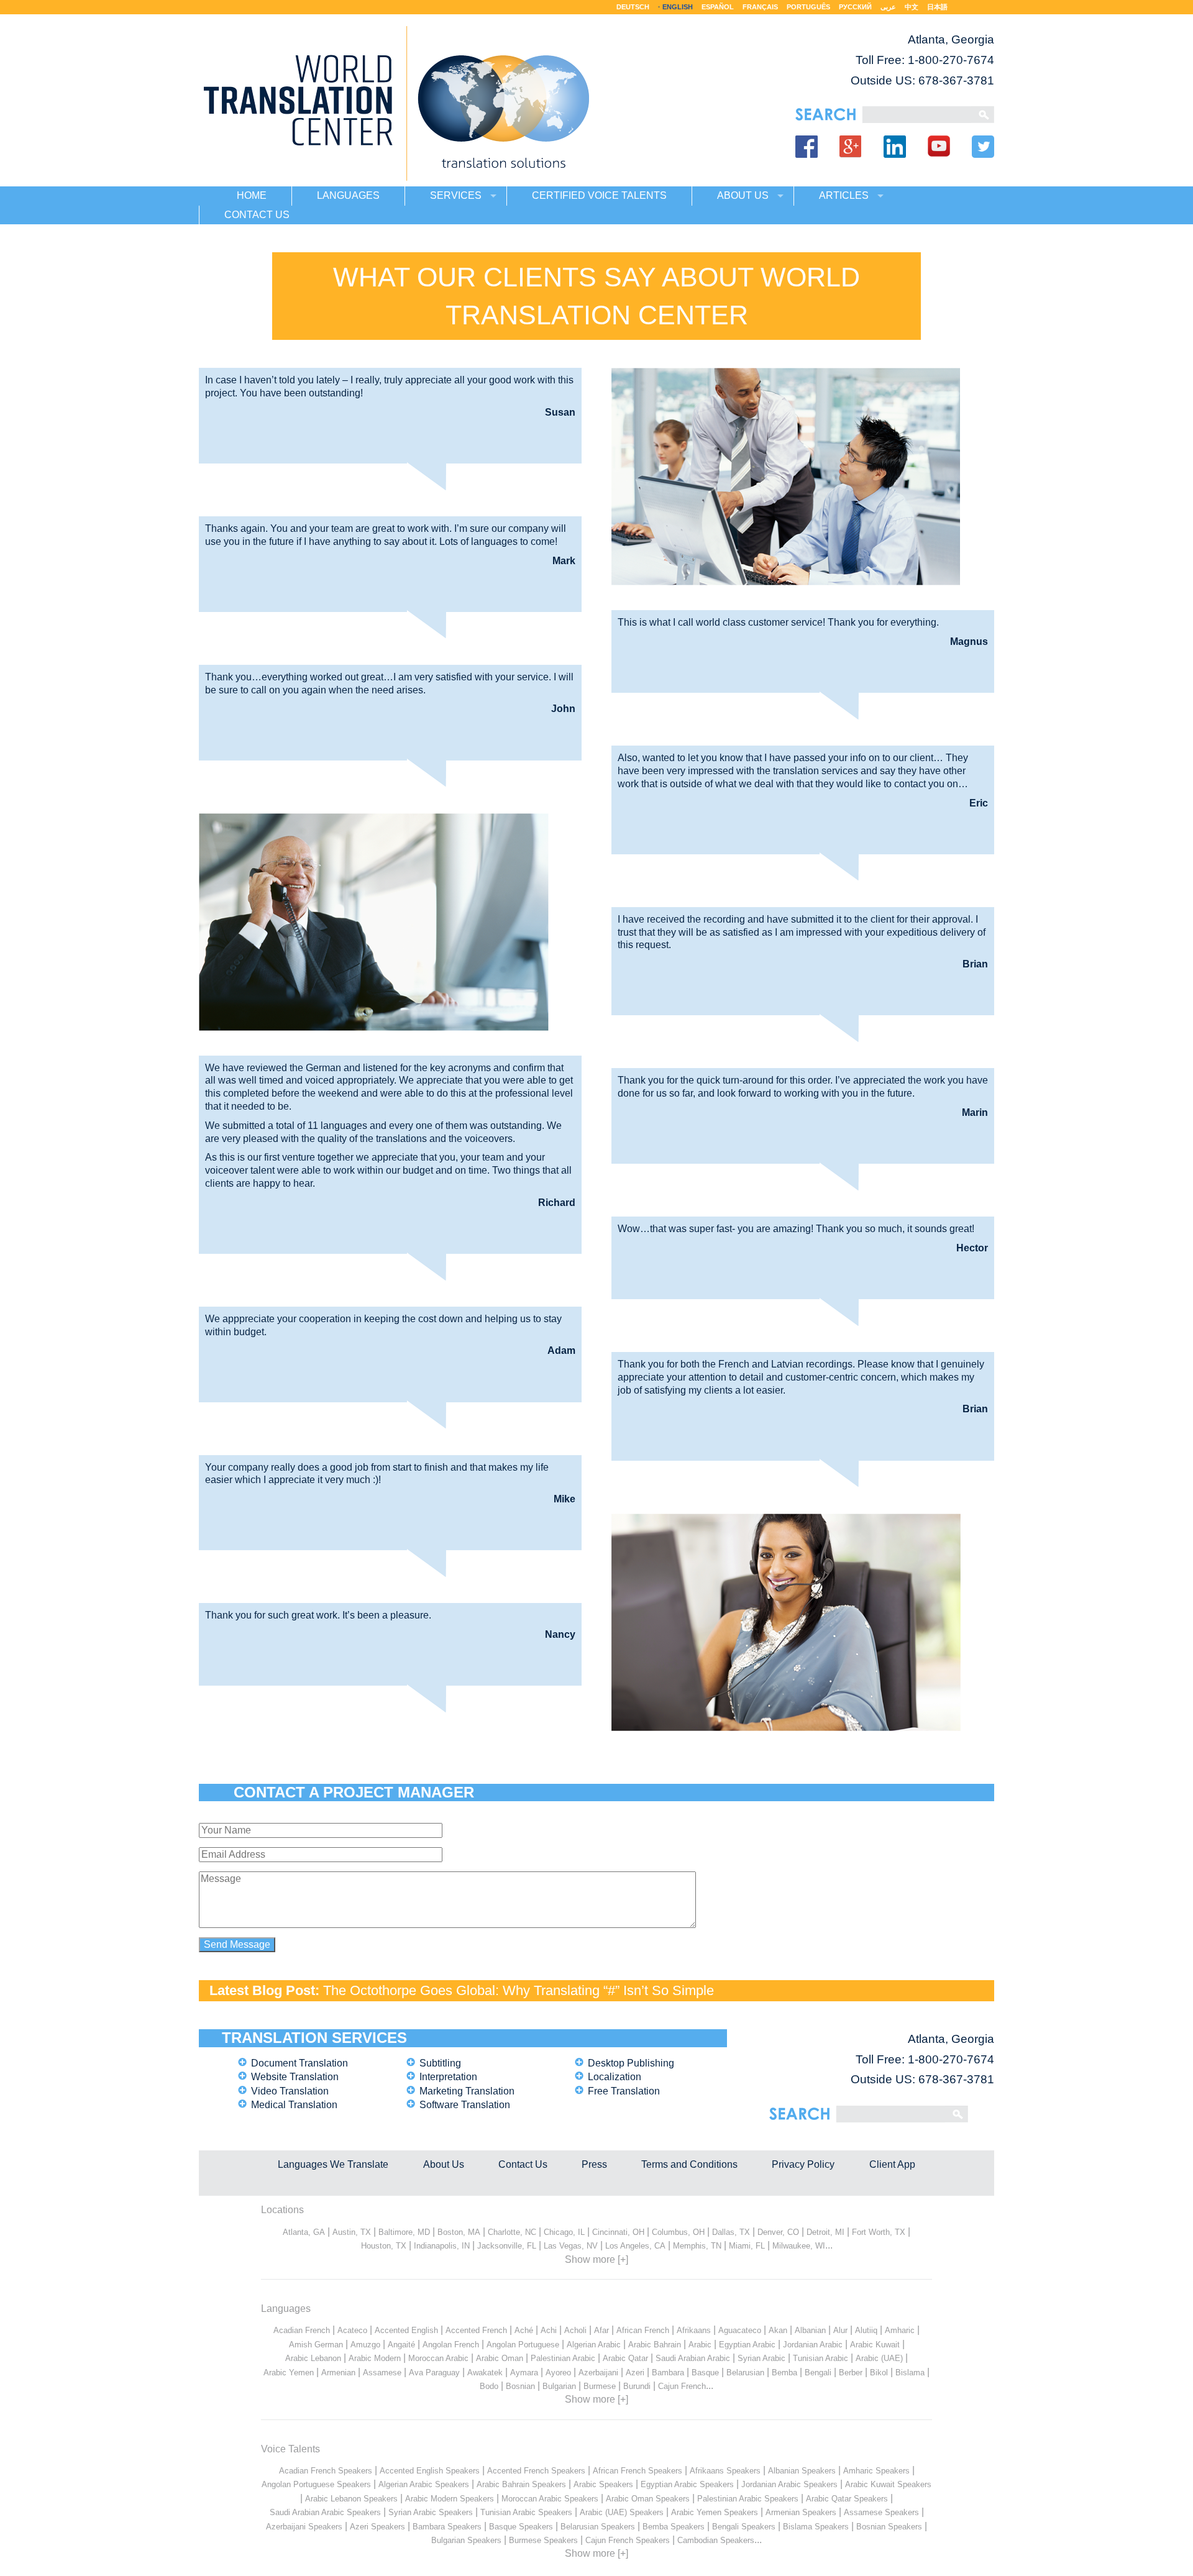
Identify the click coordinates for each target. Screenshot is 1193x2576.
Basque (705, 2373)
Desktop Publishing (631, 2063)
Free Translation (624, 2091)
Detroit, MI (825, 2232)
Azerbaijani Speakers (304, 2527)
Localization (615, 2077)
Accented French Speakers (536, 2471)
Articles (844, 195)
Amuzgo (365, 2345)
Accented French (476, 2330)
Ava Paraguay (434, 2373)
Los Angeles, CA (635, 2246)
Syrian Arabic (761, 2358)
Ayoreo (558, 2373)
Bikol (879, 2373)
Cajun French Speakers (628, 2540)
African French (643, 2330)
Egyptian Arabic (747, 2345)
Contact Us (523, 2164)
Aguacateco (740, 2330)
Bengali (818, 2373)
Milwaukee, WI (799, 2246)
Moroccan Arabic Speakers (550, 2499)
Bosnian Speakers (889, 2527)
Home (252, 195)
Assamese (382, 2373)
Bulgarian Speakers (466, 2540)
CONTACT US (257, 215)
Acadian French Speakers (326, 2471)
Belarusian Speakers (598, 2527)
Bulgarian (559, 2386)
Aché (524, 2330)
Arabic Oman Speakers (648, 2499)
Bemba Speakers (674, 2527)
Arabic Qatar (625, 2358)
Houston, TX (384, 2246)
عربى (888, 7)
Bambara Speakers (447, 2527)
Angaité (401, 2345)
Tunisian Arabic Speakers (526, 2512)
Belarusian (745, 2373)
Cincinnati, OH (618, 2232)
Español (718, 7)
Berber (851, 2373)
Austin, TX (352, 2232)
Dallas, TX (731, 2232)
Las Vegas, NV (571, 2246)
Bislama (910, 2373)
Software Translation (465, 2105)
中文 (912, 7)
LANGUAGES (348, 195)
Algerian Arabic (594, 2345)
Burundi (637, 2386)
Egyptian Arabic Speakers (687, 2484)
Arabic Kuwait (875, 2345)
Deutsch (633, 7)
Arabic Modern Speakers (450, 2499)
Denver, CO (778, 2232)
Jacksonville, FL (507, 2246)
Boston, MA (459, 2232)
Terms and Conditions (689, 2164)
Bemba (784, 2373)
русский (855, 7)
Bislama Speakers (816, 2527)
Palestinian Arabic (563, 2358)
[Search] (917, 115)
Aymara (524, 2373)
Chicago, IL (564, 2232)
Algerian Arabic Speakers (424, 2484)
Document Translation (299, 2063)
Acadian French (302, 2330)
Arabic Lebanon (313, 2358)
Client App (892, 2164)
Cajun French (682, 2386)
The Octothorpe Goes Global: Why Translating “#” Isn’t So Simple (519, 1990)
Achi (549, 2330)
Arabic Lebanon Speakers (351, 2499)
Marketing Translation (467, 2091)
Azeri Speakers (377, 2527)
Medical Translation (294, 2105)
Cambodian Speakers (716, 2540)
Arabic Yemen (289, 2373)
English (678, 7)
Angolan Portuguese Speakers (316, 2484)
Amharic (900, 2330)
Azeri (635, 2373)
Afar (601, 2330)
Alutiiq (866, 2330)
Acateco (352, 2330)
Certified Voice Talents (599, 195)
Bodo (489, 2386)
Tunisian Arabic (820, 2358)
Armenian (338, 2373)
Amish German (316, 2345)
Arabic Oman (500, 2358)
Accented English (406, 2330)
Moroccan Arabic (438, 2358)
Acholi (575, 2330)
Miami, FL (747, 2246)
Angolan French (451, 2345)
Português (808, 7)
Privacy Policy (803, 2164)
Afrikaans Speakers (725, 2471)
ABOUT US (743, 195)
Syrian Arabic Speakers (431, 2512)
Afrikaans (694, 2330)
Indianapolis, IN (442, 2246)
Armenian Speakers (801, 2512)
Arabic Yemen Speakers (715, 2512)
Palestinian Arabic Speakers (748, 2499)
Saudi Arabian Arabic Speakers (325, 2512)
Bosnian (520, 2386)
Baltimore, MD (404, 2232)
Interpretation (448, 2077)
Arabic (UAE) (879, 2358)
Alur (840, 2330)
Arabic (700, 2345)
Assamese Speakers (881, 2512)
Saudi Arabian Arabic (693, 2358)
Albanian (810, 2330)
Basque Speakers (521, 2527)
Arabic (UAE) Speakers (622, 2512)
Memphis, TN (697, 2246)
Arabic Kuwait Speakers (888, 2484)
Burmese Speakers (543, 2540)
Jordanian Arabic (813, 2345)
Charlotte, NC (512, 2232)
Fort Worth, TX (879, 2232)
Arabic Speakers (603, 2484)
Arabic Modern (375, 2358)
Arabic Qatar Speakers (847, 2499)
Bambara (668, 2373)
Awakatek (485, 2373)
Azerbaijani (598, 2373)
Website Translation (295, 2077)
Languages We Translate (333, 2164)
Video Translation (290, 2091)
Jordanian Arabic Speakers (789, 2484)
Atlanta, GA (304, 2232)
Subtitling (440, 2063)
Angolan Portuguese (523, 2345)
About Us (444, 2164)
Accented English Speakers (430, 2471)
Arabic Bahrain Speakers (521, 2484)
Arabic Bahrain (655, 2345)
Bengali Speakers (744, 2527)
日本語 (937, 7)
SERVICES (456, 195)
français (760, 7)
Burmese (600, 2386)
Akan (778, 2330)
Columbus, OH (678, 2232)
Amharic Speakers (876, 2471)
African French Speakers (638, 2471)
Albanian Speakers (802, 2471)
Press (594, 2164)
